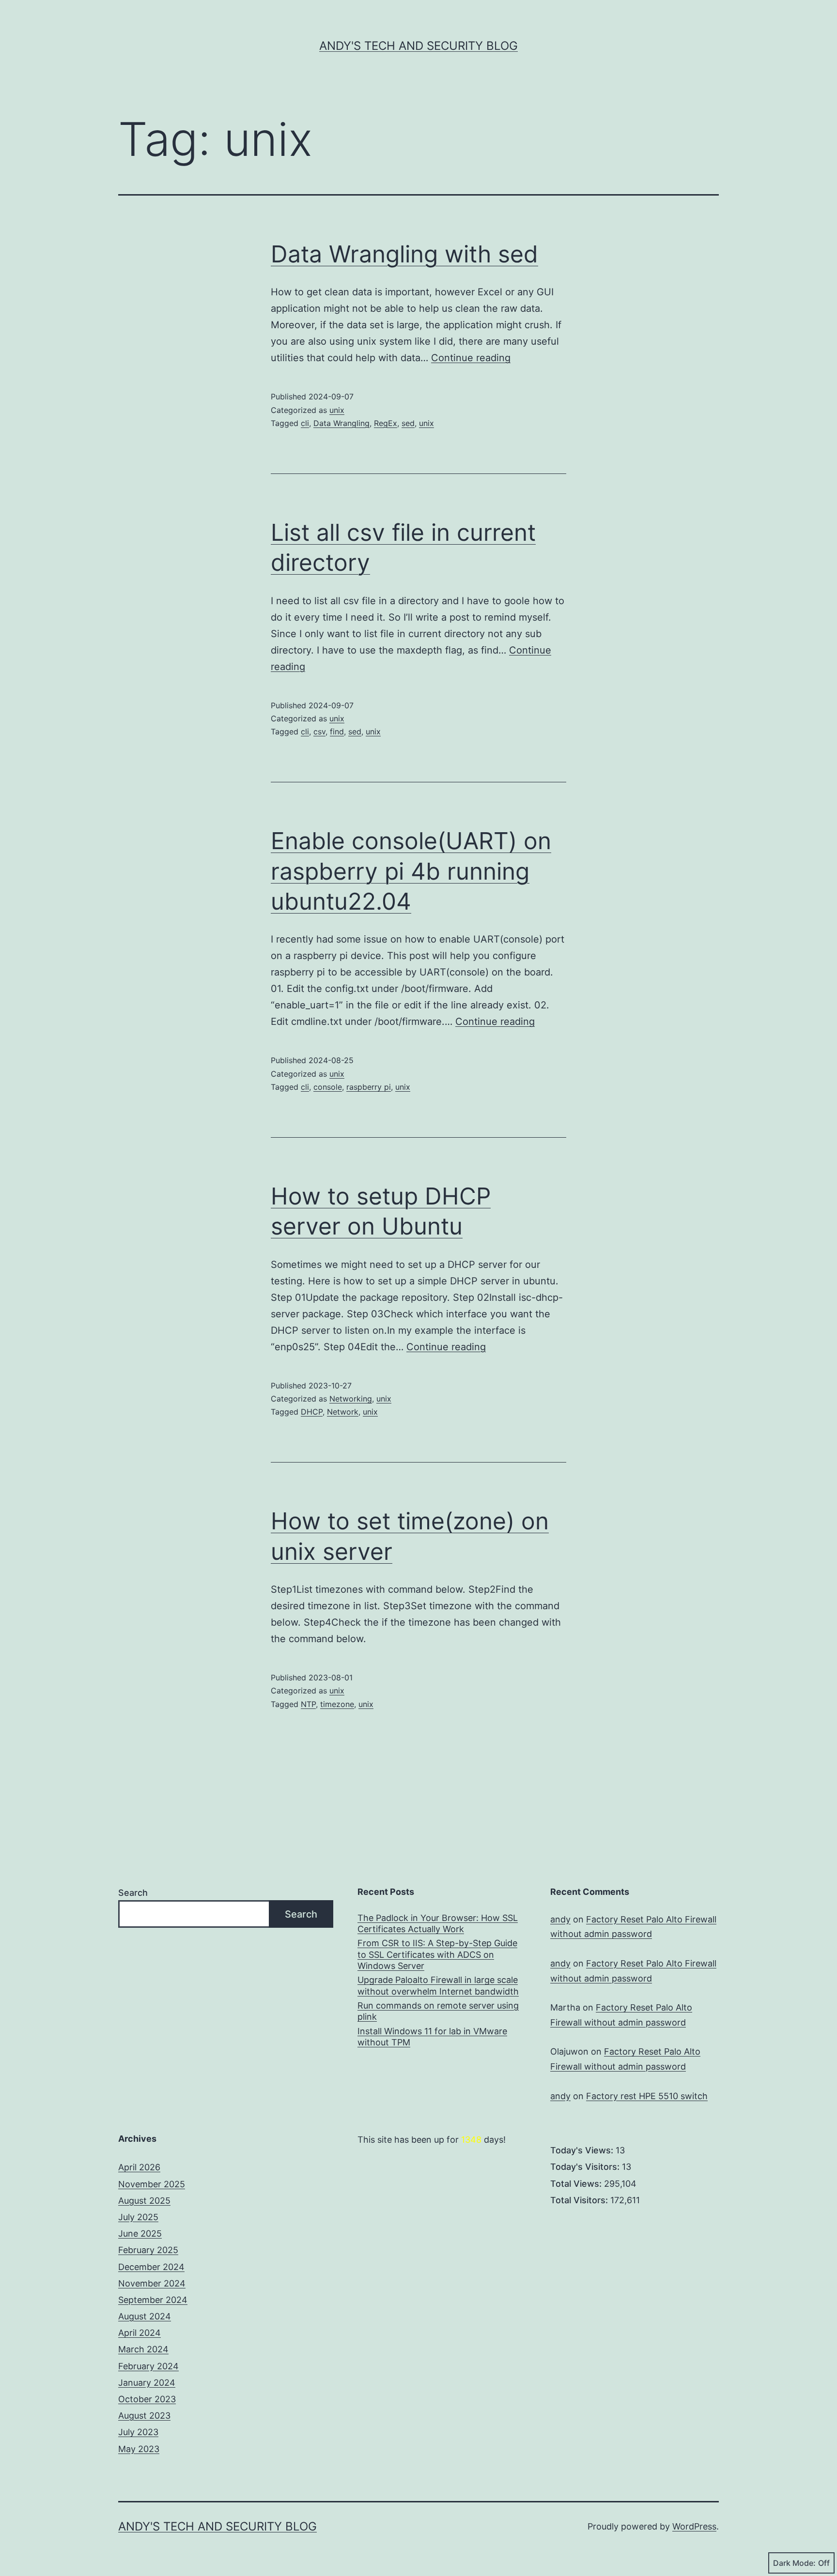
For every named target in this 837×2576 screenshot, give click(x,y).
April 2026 (139, 2167)
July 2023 (138, 2432)
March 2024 (143, 2349)
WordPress (694, 2526)
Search (133, 1893)
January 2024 (147, 2383)
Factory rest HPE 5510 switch (647, 2096)
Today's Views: (583, 2150)
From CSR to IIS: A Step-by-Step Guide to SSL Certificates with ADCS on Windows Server (437, 1954)
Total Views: (577, 2184)
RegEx (386, 423)
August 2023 (144, 2416)
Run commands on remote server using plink (438, 2011)
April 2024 (139, 2333)
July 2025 (138, 2217)
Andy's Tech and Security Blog (418, 46)
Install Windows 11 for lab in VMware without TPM (432, 2037)
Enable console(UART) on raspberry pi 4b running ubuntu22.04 (411, 871)
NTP (308, 1704)
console (328, 1087)
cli (305, 423)
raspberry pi (369, 1087)
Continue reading (471, 358)
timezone (337, 1704)
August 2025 (144, 2201)
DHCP (312, 1412)
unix (337, 410)
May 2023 (139, 2449)
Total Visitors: (580, 2200)
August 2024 (145, 2316)
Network (343, 1412)
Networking (351, 1399)
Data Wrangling (341, 423)
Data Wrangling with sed (404, 254)
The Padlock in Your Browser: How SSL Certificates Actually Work (438, 1923)
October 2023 (147, 2399)
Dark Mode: (794, 2563)
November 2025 (152, 2184)
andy (560, 1919)
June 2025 (140, 2233)
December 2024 (151, 2267)
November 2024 (152, 2283)
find (337, 732)
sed (408, 423)
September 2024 (153, 2300)
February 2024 (148, 2366)
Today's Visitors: (586, 2167)
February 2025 (148, 2250)
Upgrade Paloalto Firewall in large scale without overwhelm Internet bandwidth (438, 1985)
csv (319, 732)
